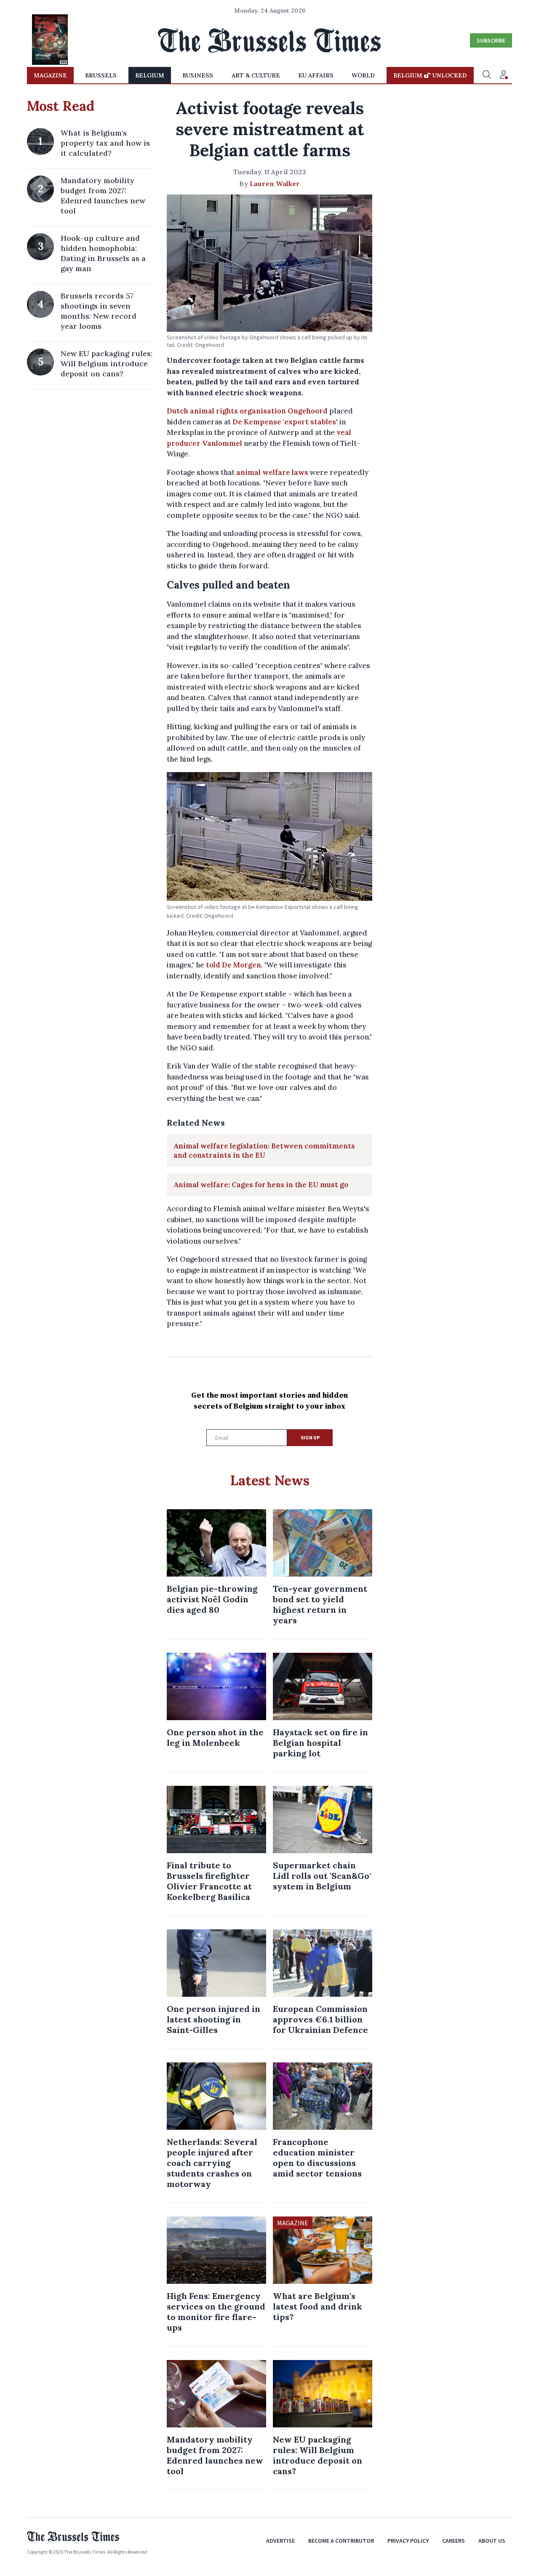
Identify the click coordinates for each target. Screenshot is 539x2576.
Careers (454, 2541)
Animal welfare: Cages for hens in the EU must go (261, 1185)
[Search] (487, 75)
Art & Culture (256, 75)
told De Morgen (233, 965)
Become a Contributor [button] (341, 2541)
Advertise (280, 2541)
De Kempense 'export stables (284, 422)
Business (198, 75)
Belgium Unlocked (430, 75)
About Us (492, 2541)
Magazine (50, 75)
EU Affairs (316, 75)
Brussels (101, 75)
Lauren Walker (275, 184)
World (363, 75)
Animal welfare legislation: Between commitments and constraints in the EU (264, 1151)
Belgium (150, 75)
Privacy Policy (408, 2541)
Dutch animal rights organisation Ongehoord (247, 411)
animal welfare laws (272, 472)
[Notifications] (504, 75)
